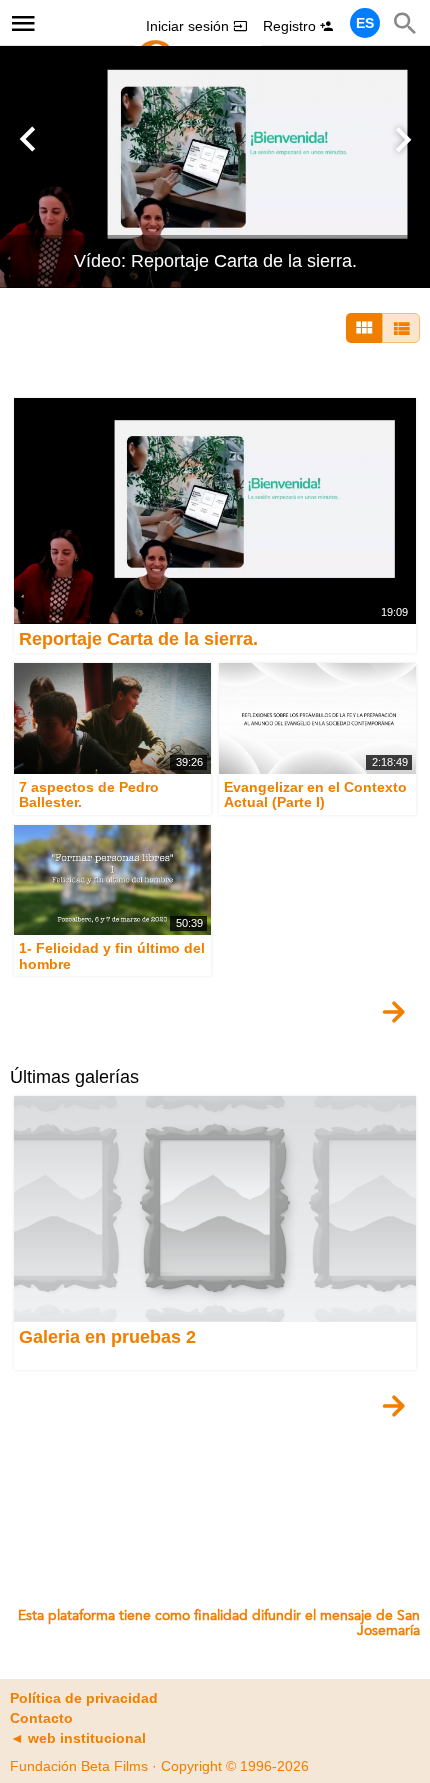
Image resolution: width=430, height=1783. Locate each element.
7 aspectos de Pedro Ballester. (89, 794)
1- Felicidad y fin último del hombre (112, 956)
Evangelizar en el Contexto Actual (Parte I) (315, 794)
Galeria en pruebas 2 (107, 1337)
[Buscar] (405, 23)
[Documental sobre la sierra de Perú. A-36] (215, 166)
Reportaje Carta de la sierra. (138, 639)
